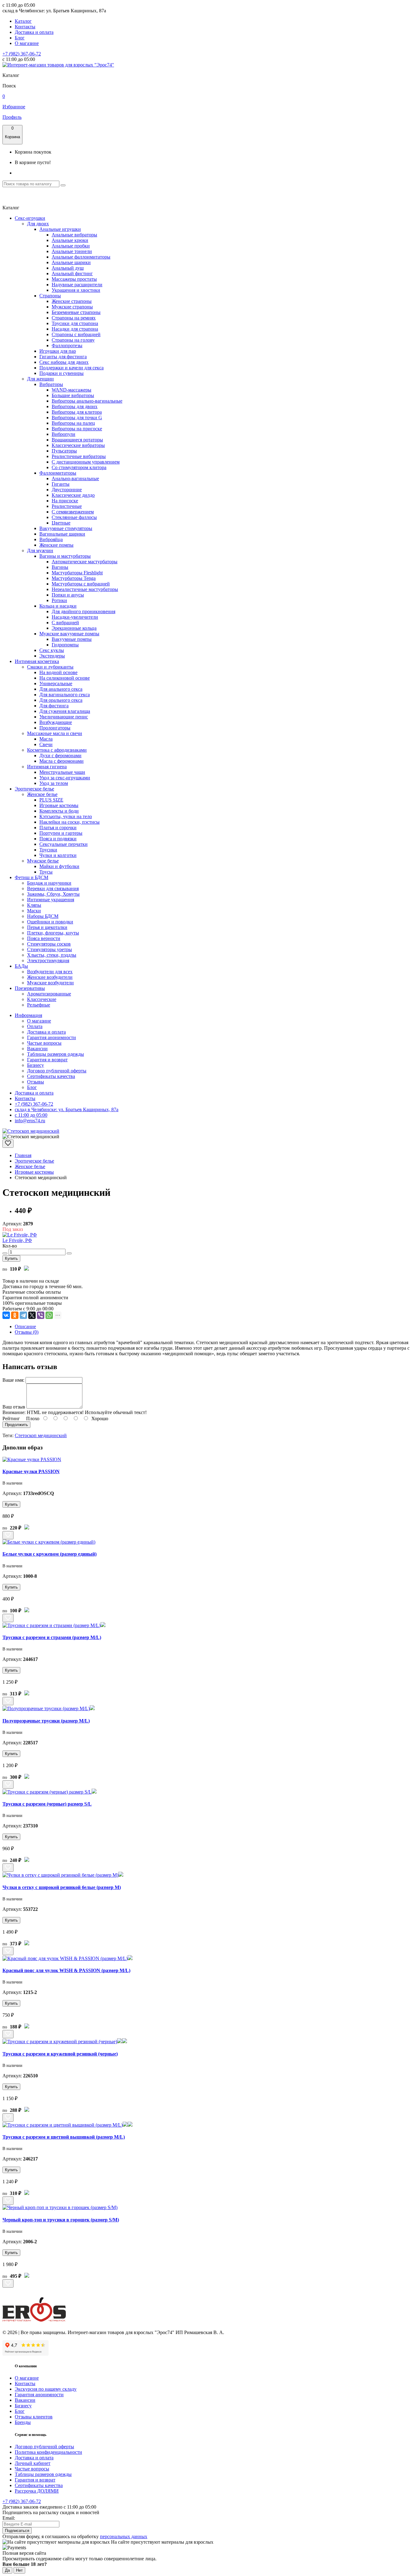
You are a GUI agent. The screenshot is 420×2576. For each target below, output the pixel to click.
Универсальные (56, 683)
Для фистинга (54, 706)
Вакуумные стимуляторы (66, 528)
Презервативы (30, 988)
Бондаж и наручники (49, 883)
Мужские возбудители (50, 983)
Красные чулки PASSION (31, 1471)
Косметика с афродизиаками (57, 750)
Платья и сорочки (58, 828)
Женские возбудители (50, 977)
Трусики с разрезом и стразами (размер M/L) (52, 1637)
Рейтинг (11, 1419)
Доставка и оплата (34, 32)
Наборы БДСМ (43, 916)
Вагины (60, 567)
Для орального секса (61, 700)
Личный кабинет (33, 2463)
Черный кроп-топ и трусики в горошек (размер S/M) (61, 2220)
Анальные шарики (71, 262)
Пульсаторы (64, 451)
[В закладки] (8, 1144)
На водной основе (58, 672)
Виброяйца (51, 539)
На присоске (65, 501)
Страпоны (50, 296)
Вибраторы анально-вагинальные (87, 401)
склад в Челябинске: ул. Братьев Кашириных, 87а (67, 1109)
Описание (25, 1326)
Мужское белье (43, 861)
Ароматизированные (49, 994)
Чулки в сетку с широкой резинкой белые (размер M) (62, 1887)
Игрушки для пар (58, 351)
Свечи (46, 744)
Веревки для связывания (53, 888)
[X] (32, 1315)
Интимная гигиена (47, 767)
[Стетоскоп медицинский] (31, 1131)
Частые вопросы (44, 1043)
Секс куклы (52, 650)
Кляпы (34, 905)
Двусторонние (67, 490)
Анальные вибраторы (74, 235)
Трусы (46, 872)
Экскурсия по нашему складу (46, 2389)
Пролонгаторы (55, 728)
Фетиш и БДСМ (32, 877)
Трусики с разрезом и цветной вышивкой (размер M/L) (64, 2137)
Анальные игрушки (60, 229)
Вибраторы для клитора (77, 412)
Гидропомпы (65, 645)
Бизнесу (36, 1065)
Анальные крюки (70, 240)
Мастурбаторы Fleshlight (77, 573)
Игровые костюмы (59, 805)
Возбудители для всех (50, 972)
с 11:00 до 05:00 (31, 1115)
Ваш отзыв (14, 1407)
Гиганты (61, 484)
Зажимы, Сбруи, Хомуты (53, 894)
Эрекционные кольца (74, 628)
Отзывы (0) (27, 1332)
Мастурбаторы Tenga (74, 578)
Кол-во (10, 1246)
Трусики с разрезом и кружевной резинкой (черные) (60, 2054)
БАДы (21, 966)
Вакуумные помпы (72, 639)
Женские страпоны (72, 301)
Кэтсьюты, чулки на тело (66, 816)
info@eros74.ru (30, 1121)
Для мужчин (40, 551)
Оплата (35, 1026)
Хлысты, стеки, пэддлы (52, 955)
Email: (9, 2518)
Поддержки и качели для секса (71, 368)
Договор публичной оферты (57, 1071)
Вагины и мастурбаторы (65, 556)
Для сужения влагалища (65, 711)
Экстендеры (52, 656)
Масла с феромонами (61, 761)
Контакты (25, 27)
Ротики (59, 600)
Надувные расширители (77, 285)
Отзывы (36, 1082)
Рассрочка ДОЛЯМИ (37, 2491)
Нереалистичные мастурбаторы (85, 589)
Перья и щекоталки (47, 927)
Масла (46, 739)
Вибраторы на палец (73, 423)
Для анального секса (61, 689)
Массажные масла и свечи (55, 733)
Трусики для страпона (75, 323)
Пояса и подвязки (58, 839)
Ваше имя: (13, 1380)
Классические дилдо (73, 495)
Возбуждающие (56, 722)
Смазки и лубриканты (50, 667)
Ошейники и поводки (50, 922)
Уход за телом (54, 783)
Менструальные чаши (62, 772)
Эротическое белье (34, 789)
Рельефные (39, 1005)
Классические (42, 999)
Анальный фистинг (72, 273)
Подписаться (17, 2531)
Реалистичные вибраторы (79, 456)
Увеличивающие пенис (64, 717)
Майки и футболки (59, 866)
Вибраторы (51, 384)
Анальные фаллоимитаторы (81, 257)
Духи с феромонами (60, 756)
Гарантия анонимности (52, 1037)
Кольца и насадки (58, 606)
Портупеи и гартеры (61, 833)
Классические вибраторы (78, 445)
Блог (20, 38)
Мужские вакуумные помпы (69, 634)
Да (7, 2570)
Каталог (23, 21)
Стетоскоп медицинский (41, 1435)
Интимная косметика (37, 661)
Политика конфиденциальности (48, 2452)
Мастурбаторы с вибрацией (81, 584)
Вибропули (63, 434)
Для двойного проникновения (83, 611)
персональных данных (124, 2536)
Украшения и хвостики (76, 290)
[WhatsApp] (49, 1315)
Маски (34, 911)
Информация (28, 1015)
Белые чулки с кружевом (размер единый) (50, 1554)
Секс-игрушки (30, 218)
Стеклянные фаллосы (74, 517)
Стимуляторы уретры (50, 949)
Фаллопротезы (67, 346)
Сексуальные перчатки (63, 844)
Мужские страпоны (72, 307)
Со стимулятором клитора (79, 467)
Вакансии (37, 1049)
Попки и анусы (68, 595)
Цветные (61, 523)
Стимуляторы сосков (49, 944)
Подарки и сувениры (61, 373)
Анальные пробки (71, 246)
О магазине (27, 43)
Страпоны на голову (73, 340)
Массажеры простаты (74, 279)
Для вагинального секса (65, 695)
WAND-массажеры (71, 390)
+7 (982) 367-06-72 (22, 54)
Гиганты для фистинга (63, 357)
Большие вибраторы (73, 395)
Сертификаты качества (51, 1076)
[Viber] (41, 1315)
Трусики (48, 850)
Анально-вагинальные (75, 478)
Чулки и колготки (58, 855)
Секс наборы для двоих (64, 362)
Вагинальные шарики (62, 534)
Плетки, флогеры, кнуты (53, 933)
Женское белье (42, 794)
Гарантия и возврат (47, 1060)
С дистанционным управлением (86, 462)
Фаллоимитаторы (58, 473)
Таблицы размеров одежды (55, 1054)
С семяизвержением (73, 512)
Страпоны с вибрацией (76, 334)
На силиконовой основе (65, 678)
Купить (11, 1258)
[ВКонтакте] (6, 1315)
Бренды (23, 2422)
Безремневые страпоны (76, 312)
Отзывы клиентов (34, 2417)
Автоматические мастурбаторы (85, 562)
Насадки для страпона (75, 329)
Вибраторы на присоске (77, 429)
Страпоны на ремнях (74, 318)
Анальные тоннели (72, 251)
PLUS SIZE (51, 800)
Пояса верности (44, 938)
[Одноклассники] (15, 1315)
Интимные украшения (51, 900)
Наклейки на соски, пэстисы (69, 822)
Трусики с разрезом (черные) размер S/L (47, 1804)
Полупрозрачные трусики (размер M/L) (46, 1721)
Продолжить (16, 1425)
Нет (19, 2570)
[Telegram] (23, 1315)
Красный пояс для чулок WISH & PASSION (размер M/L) (66, 1970)
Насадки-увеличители (75, 617)
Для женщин (40, 379)
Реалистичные (67, 506)
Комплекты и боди (59, 811)
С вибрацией (65, 623)
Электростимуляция (48, 960)
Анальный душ (68, 268)
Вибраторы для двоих (75, 406)
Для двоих (38, 224)
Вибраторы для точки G (77, 418)
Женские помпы (56, 545)
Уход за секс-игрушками (65, 778)
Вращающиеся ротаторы (77, 440)
